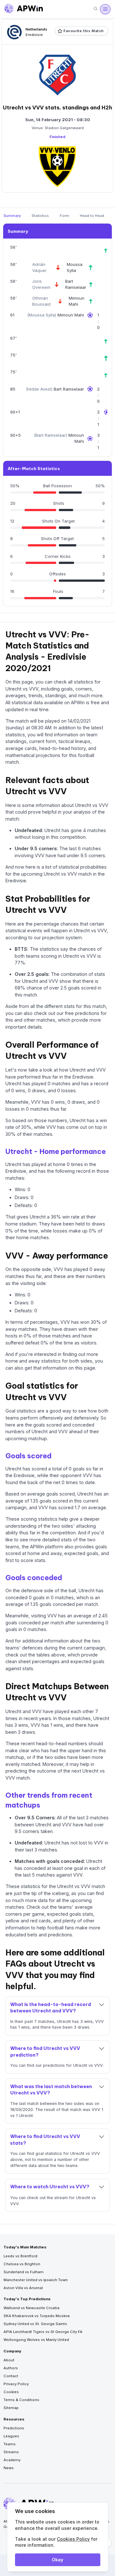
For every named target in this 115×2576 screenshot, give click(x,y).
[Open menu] (105, 9)
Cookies (11, 2392)
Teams (10, 2444)
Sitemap (11, 2408)
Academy (12, 2460)
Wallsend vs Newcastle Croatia (31, 2308)
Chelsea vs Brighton (22, 2264)
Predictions (14, 2428)
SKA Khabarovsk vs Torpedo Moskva (37, 2316)
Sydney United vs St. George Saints (35, 2324)
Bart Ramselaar (69, 389)
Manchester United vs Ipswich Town (36, 2280)
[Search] (96, 9)
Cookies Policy (73, 2539)
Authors (11, 2368)
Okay (57, 2560)
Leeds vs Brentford (20, 2256)
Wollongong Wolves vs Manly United (36, 2340)
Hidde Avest (39, 389)
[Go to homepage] (24, 9)
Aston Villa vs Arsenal (23, 2288)
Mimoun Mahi (71, 315)
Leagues (11, 2436)
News (9, 2468)
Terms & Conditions (21, 2400)
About (9, 2360)
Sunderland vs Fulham (23, 2272)
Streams (11, 2452)
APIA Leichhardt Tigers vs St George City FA (43, 2332)
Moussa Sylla (42, 315)
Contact (11, 2376)
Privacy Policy (16, 2384)
